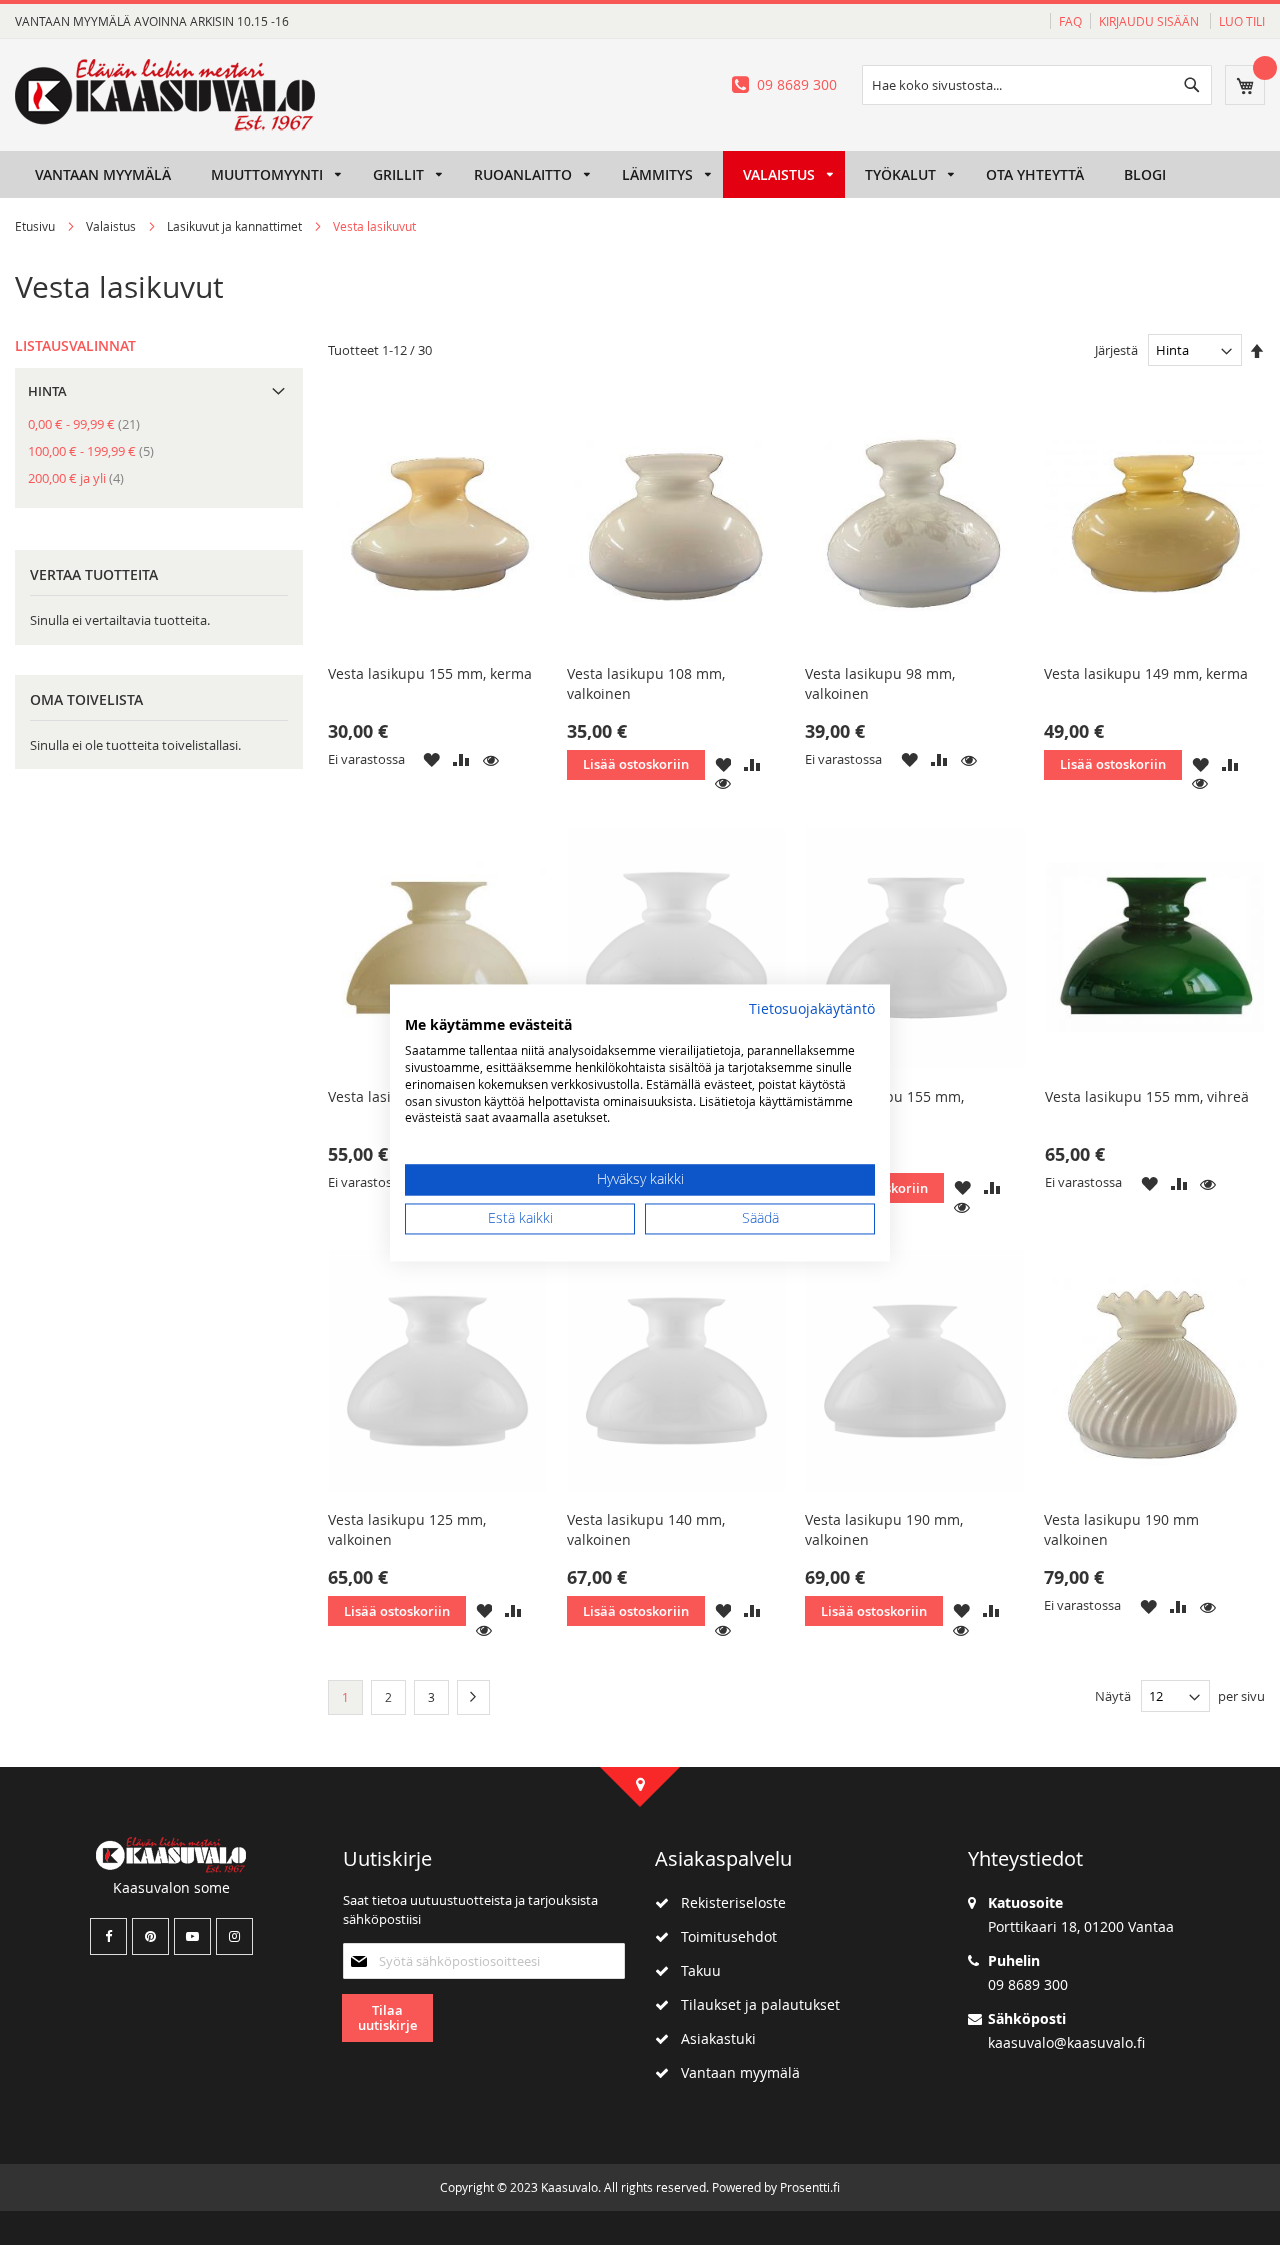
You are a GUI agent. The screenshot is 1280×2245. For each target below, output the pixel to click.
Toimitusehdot (723, 1936)
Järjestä (1116, 350)
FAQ (1070, 21)
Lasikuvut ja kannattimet (236, 226)
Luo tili (1242, 21)
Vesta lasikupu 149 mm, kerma (1146, 673)
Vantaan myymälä (734, 2072)
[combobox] (1037, 85)
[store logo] (165, 95)
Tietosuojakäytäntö (812, 1009)
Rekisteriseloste (727, 1902)
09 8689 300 (797, 84)
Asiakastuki (712, 2038)
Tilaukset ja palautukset (754, 2004)
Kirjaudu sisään (1150, 21)
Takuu (695, 1970)
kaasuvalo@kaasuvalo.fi (1066, 2042)
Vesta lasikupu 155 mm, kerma (430, 673)
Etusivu (36, 226)
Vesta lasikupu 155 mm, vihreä (1147, 1096)
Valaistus (112, 226)
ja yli (82, 478)
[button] (431, 759)
